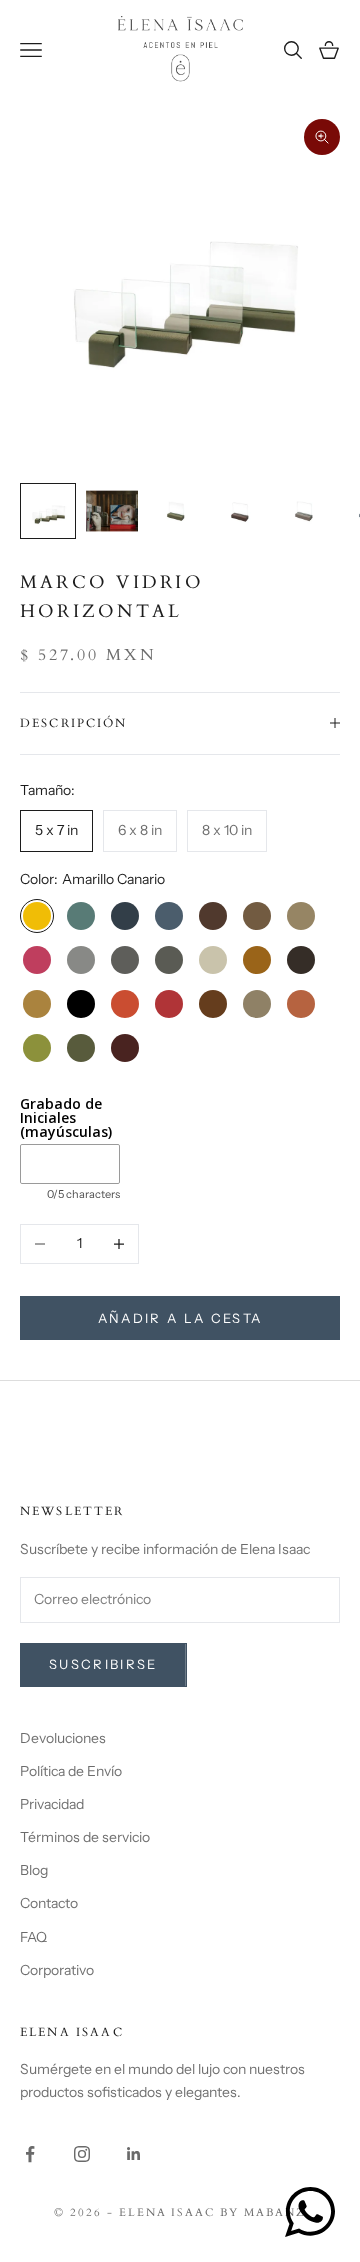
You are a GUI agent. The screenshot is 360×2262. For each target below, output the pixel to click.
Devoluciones (63, 1738)
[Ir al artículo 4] (240, 511)
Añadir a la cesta (180, 1318)
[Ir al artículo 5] (304, 511)
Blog (34, 1870)
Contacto (49, 1903)
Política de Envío (71, 1771)
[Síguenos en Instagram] (82, 2154)
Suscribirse (103, 1664)
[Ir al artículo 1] (48, 511)
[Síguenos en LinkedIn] (134, 2154)
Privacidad (52, 1804)
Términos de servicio (85, 1837)
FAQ (33, 1937)
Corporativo (57, 1970)
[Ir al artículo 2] (112, 511)
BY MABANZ (263, 2212)
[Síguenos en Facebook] (30, 2154)
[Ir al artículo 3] (176, 511)
